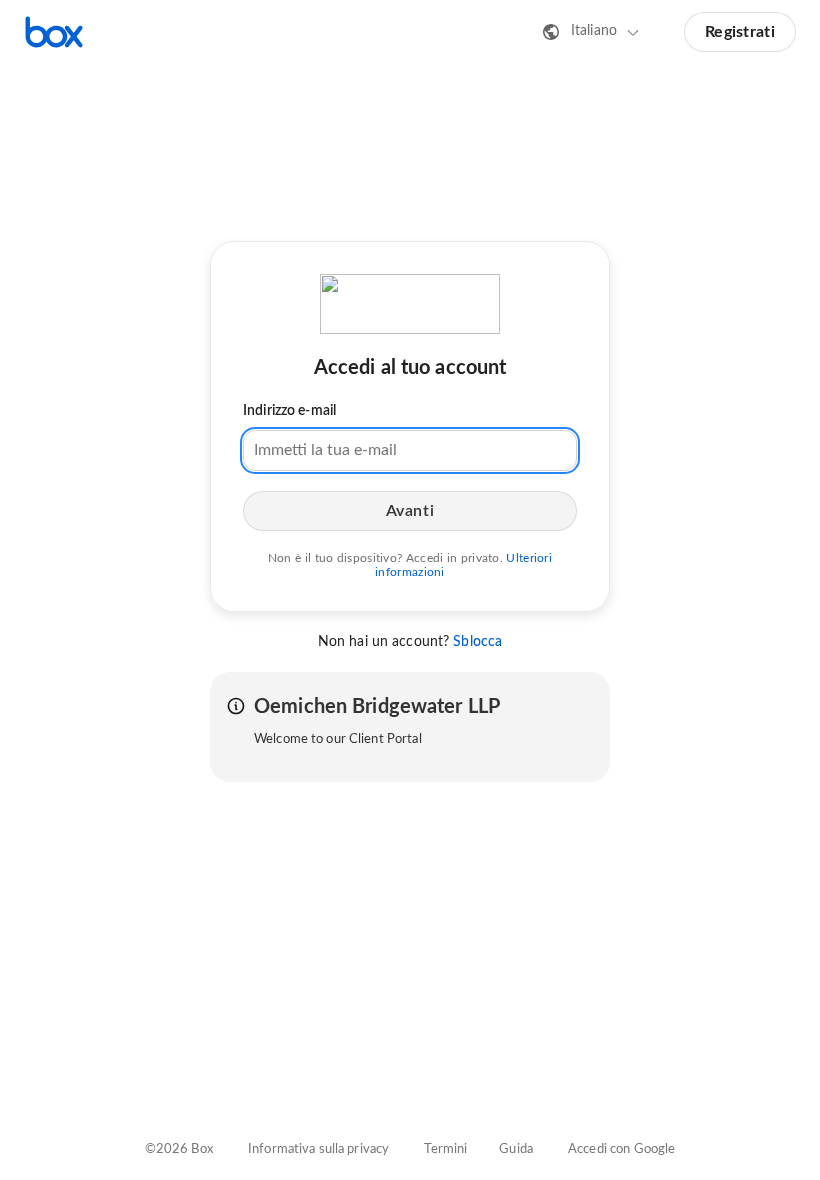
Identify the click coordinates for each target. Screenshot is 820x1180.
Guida (516, 1149)
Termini (445, 1149)
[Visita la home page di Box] (54, 32)
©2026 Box (179, 1149)
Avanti (410, 511)
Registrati (740, 32)
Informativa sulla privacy (318, 1149)
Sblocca (477, 642)
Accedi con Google (621, 1149)
